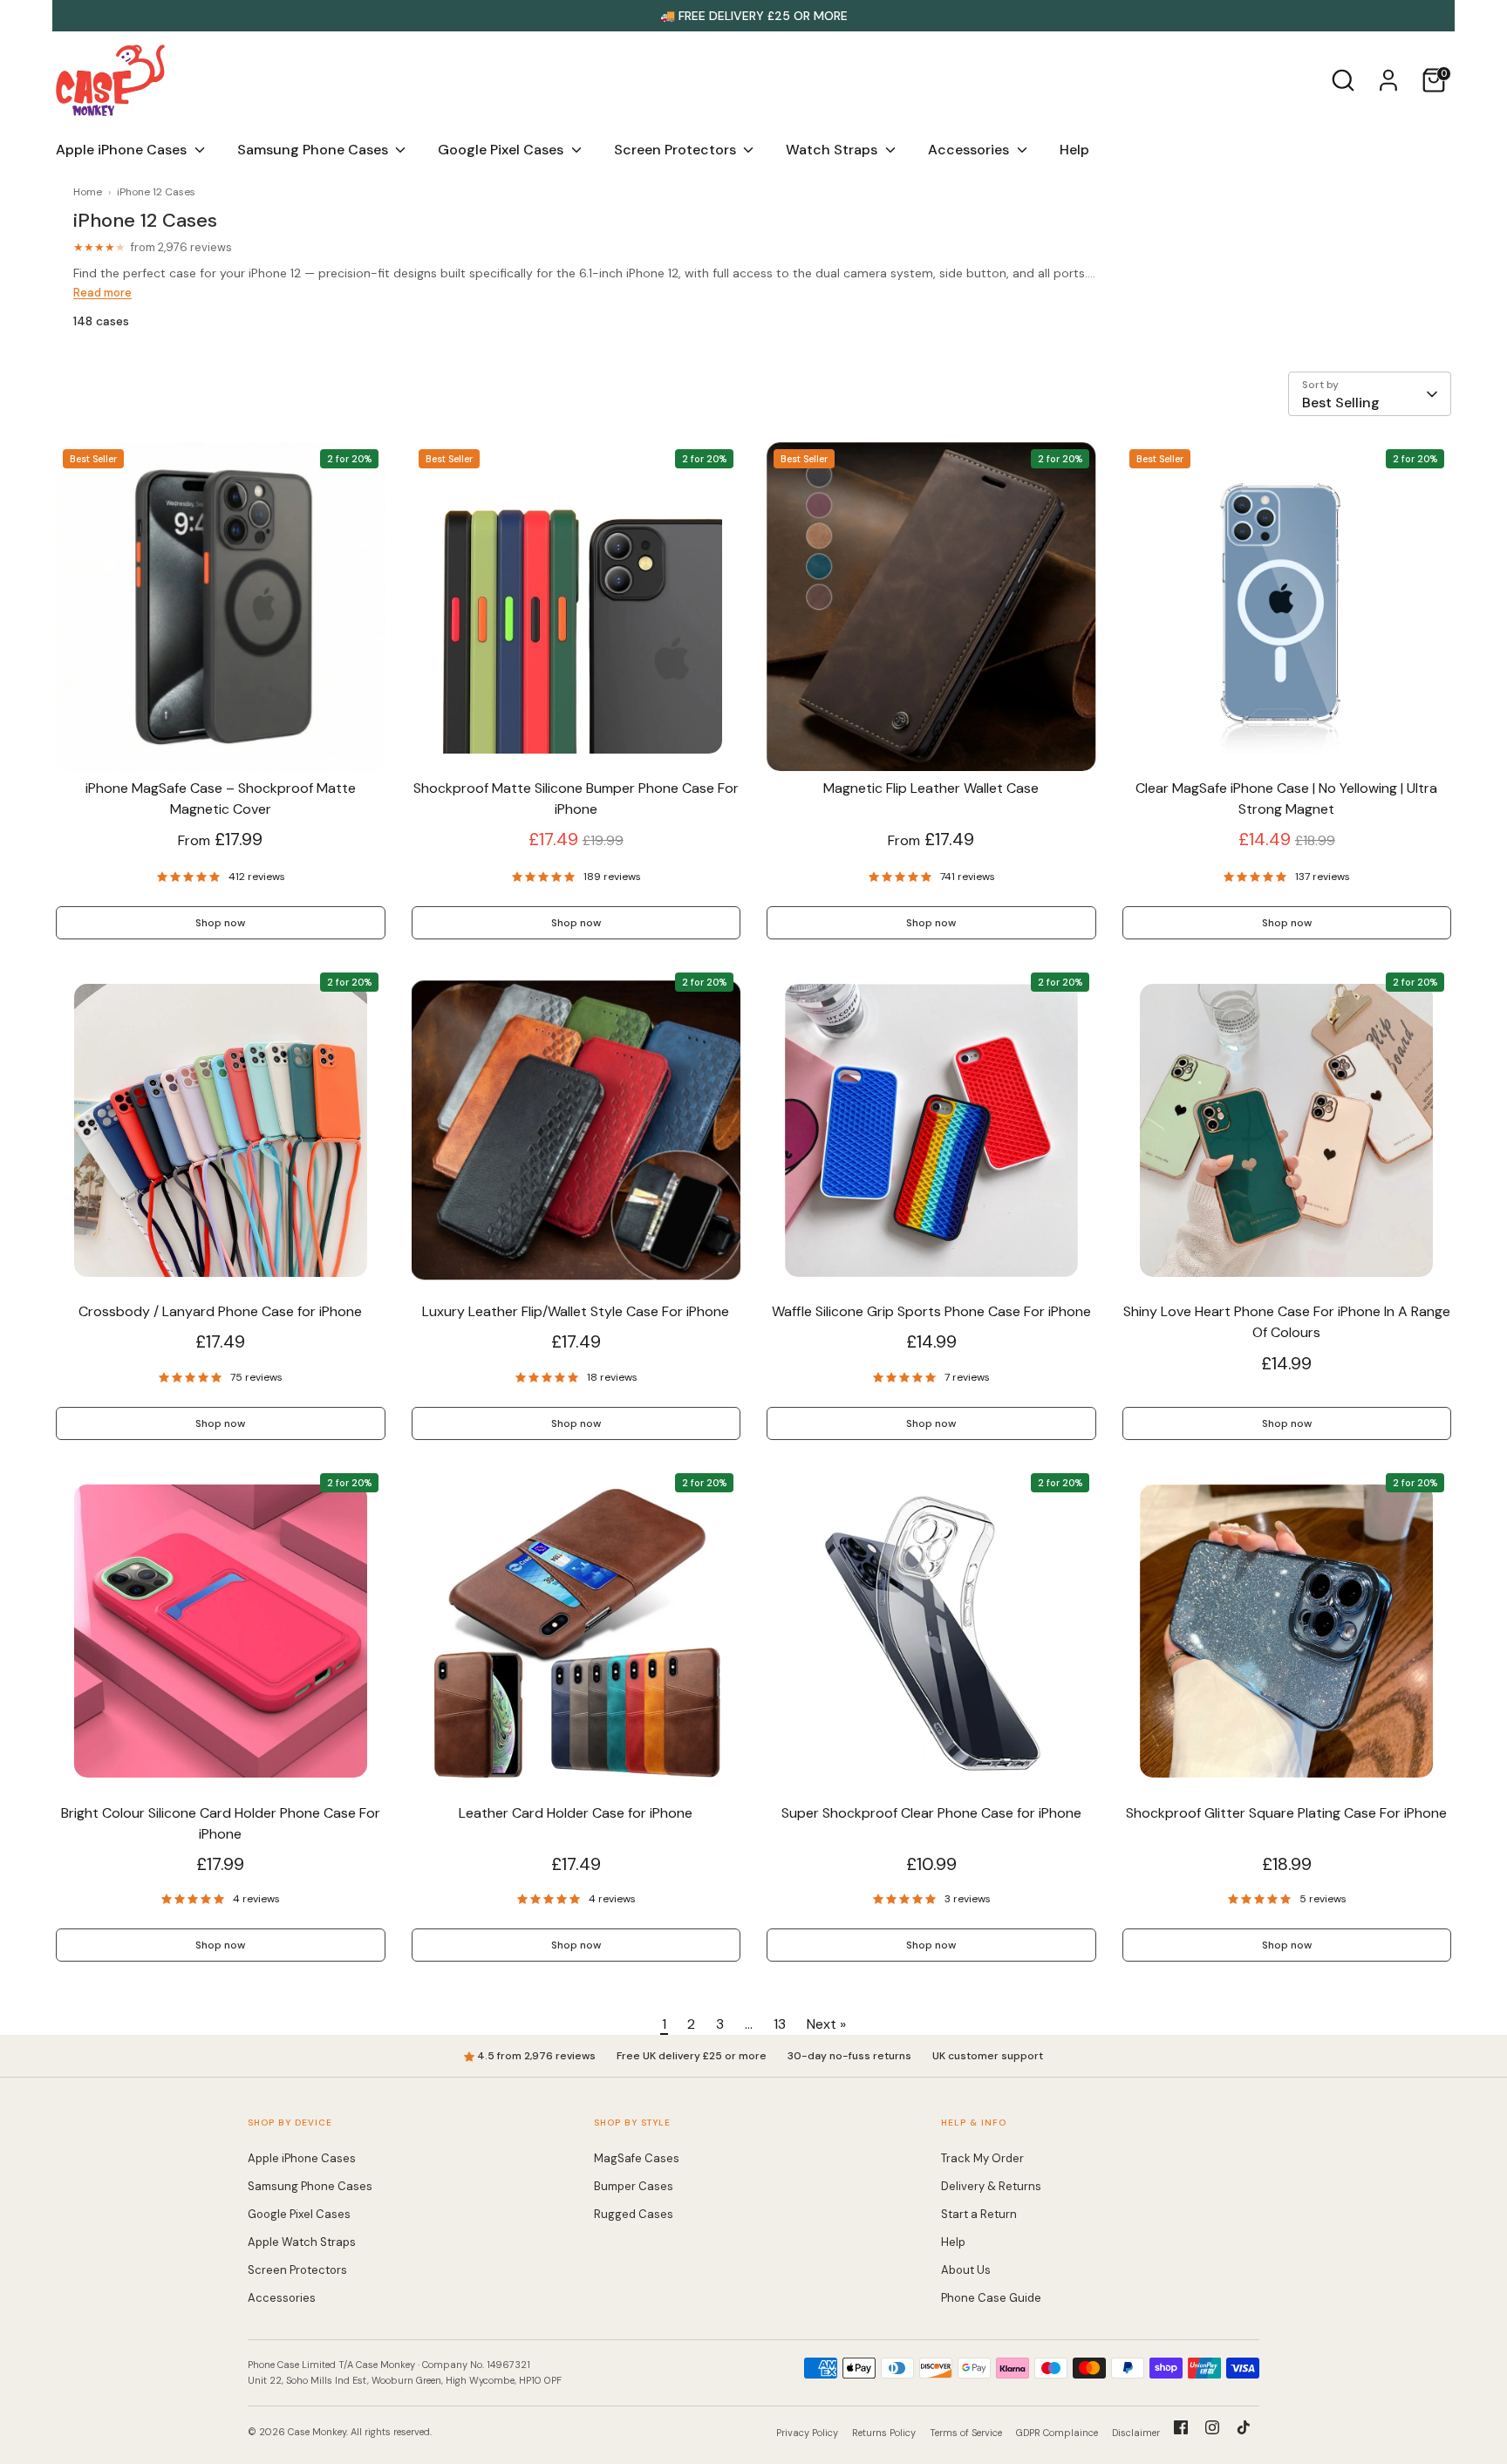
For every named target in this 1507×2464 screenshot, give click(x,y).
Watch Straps (833, 150)
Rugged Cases (634, 2214)
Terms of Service (966, 2433)
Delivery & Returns (991, 2186)
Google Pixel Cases (502, 150)
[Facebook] (1181, 2427)
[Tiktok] (1244, 2427)
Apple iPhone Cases (123, 150)
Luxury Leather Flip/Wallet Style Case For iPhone (576, 1311)
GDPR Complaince (1057, 2433)
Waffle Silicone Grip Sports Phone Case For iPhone (931, 1311)
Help (1074, 150)
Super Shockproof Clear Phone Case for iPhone (931, 1813)
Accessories (970, 150)
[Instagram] (1212, 2427)
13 (780, 2024)
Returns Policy (884, 2433)
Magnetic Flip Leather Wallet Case (931, 788)
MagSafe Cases (637, 2158)
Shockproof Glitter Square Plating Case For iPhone (1286, 1813)
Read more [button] (102, 293)
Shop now (220, 923)
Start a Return (979, 2214)
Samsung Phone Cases (314, 150)
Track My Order (982, 2158)
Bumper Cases (634, 2186)
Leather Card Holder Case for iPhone (576, 1813)
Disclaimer (1136, 2433)
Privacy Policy (807, 2433)
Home (88, 192)
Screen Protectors (677, 150)
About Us (966, 2270)
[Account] (1388, 80)
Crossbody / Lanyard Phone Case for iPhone (220, 1311)
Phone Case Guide (991, 2298)
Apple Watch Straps (302, 2242)
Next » (826, 2024)
